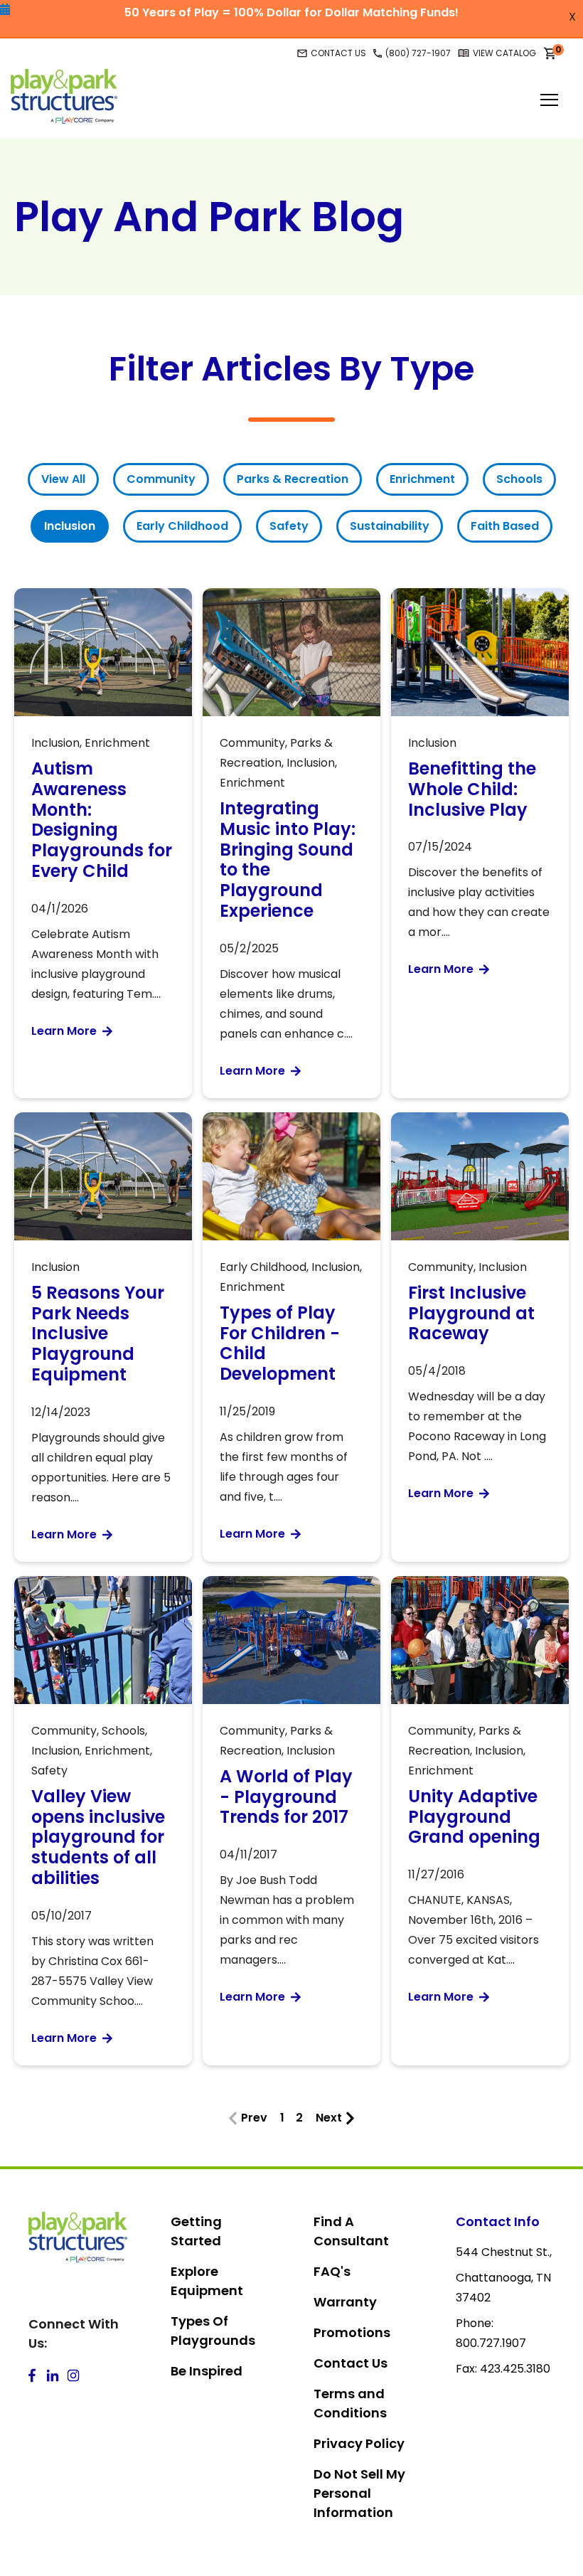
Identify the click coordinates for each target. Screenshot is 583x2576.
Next (329, 2118)
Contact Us (351, 2363)
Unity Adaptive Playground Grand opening (474, 1817)
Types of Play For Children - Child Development (280, 1343)
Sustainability (390, 526)
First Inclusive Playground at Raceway (471, 1313)
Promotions (352, 2332)
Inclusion (70, 526)
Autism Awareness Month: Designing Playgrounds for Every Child (102, 820)
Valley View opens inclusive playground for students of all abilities (98, 1837)
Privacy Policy (359, 2443)
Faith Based (505, 526)
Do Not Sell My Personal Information (359, 2493)
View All (63, 479)
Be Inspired (207, 2371)
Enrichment (422, 479)
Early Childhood (182, 526)
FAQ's (332, 2271)
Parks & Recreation (293, 479)
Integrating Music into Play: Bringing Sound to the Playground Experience (288, 859)
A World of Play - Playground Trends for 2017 (286, 1797)
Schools (519, 479)
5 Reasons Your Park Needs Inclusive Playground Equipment (98, 1334)
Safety (289, 526)
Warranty (345, 2302)
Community (161, 479)
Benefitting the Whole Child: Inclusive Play (472, 789)
